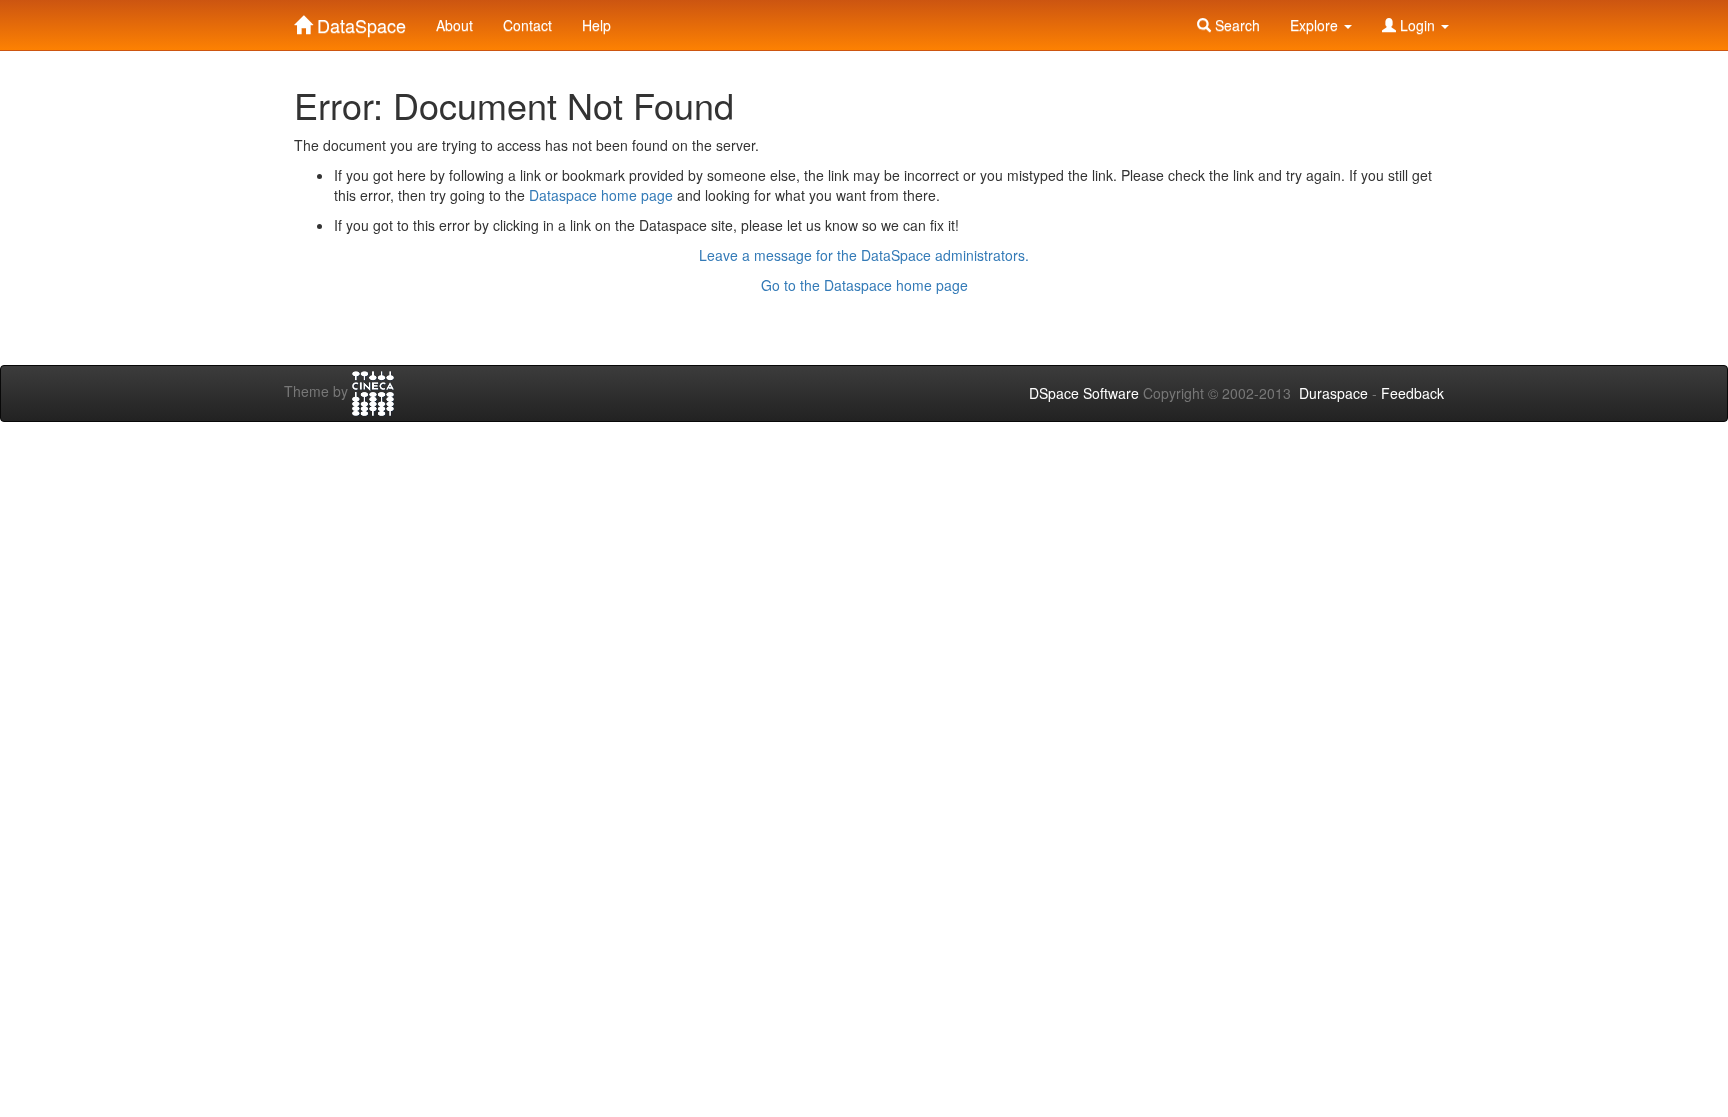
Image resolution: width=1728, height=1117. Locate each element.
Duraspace (1333, 393)
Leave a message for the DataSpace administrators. (864, 255)
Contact (527, 25)
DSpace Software (1084, 393)
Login (1417, 25)
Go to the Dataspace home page (864, 285)
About (454, 25)
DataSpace (359, 21)
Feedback (1412, 393)
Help (596, 25)
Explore (1316, 25)
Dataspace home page (601, 195)
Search (1235, 25)
